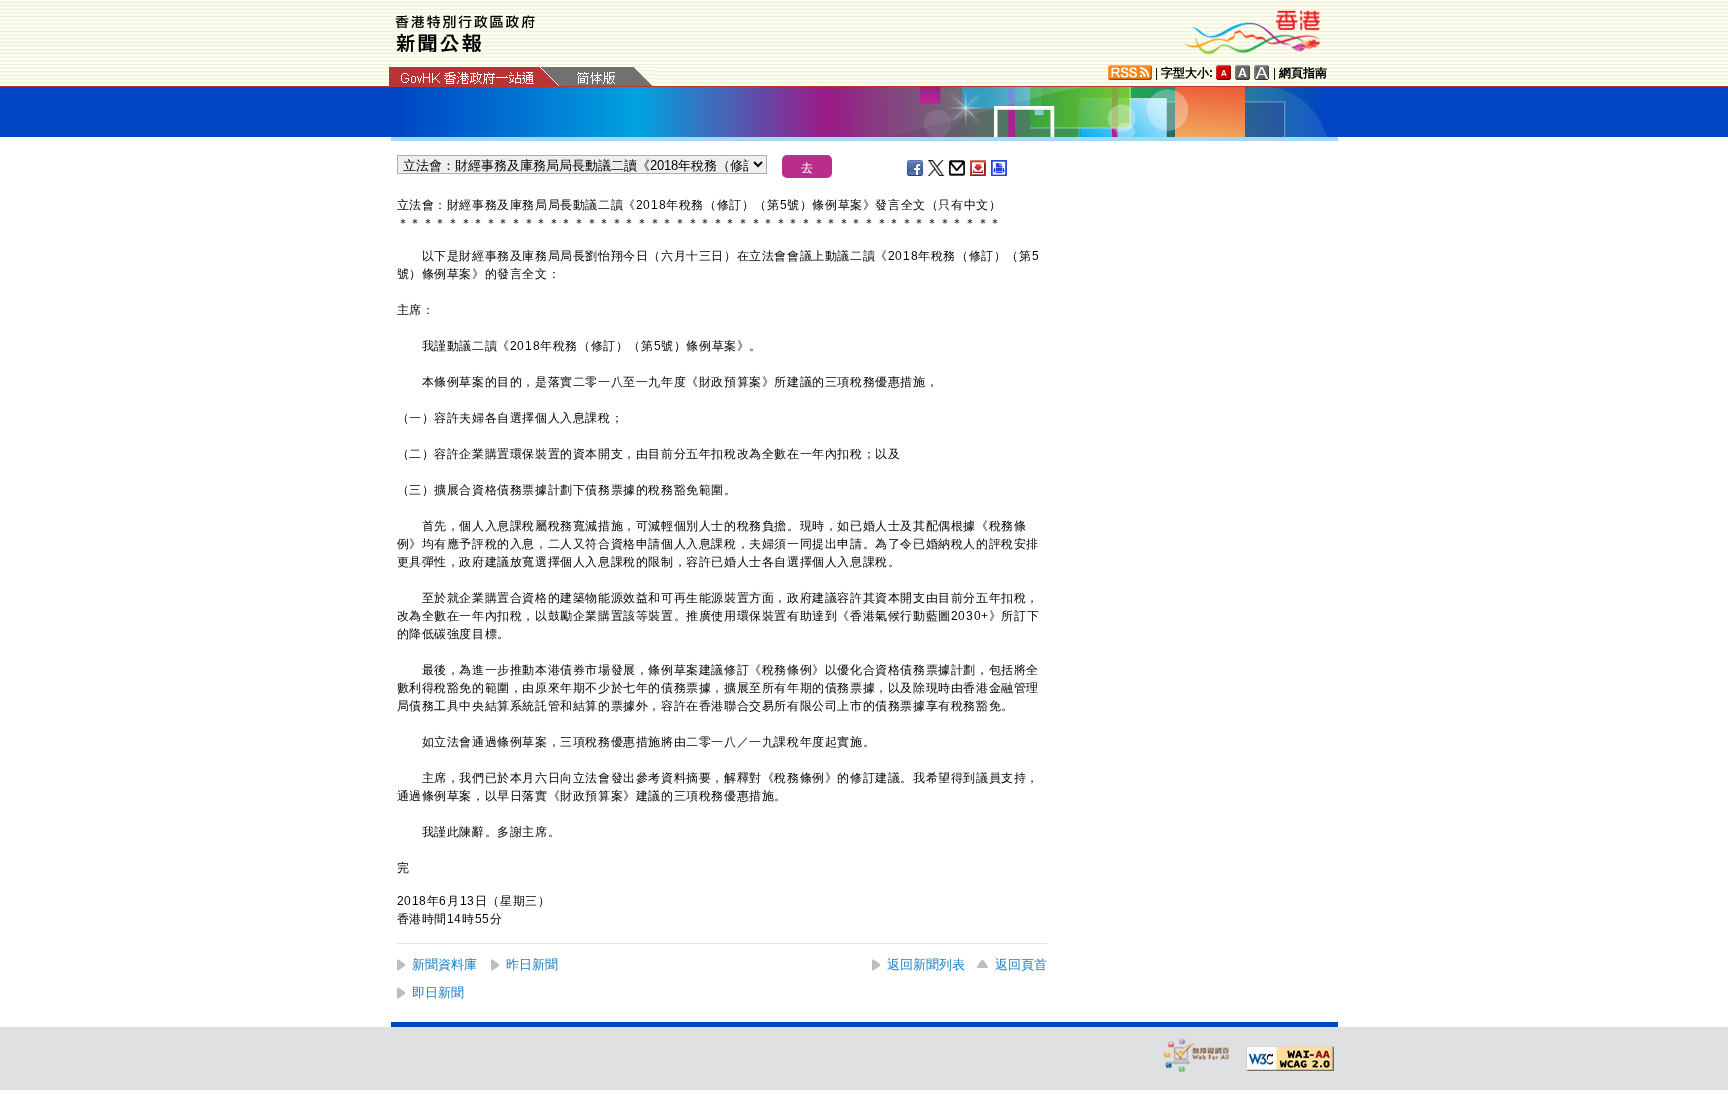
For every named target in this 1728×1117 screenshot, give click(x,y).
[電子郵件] (958, 168)
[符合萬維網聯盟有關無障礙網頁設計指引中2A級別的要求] (1290, 1059)
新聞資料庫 (444, 964)
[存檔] (979, 168)
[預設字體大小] (1224, 72)
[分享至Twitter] (937, 168)
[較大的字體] (1243, 72)
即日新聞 (438, 992)
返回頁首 (1021, 964)
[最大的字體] (1262, 72)
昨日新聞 (532, 964)
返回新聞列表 (926, 964)
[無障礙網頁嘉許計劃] (1197, 1054)
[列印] (1000, 168)
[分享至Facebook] (916, 168)
